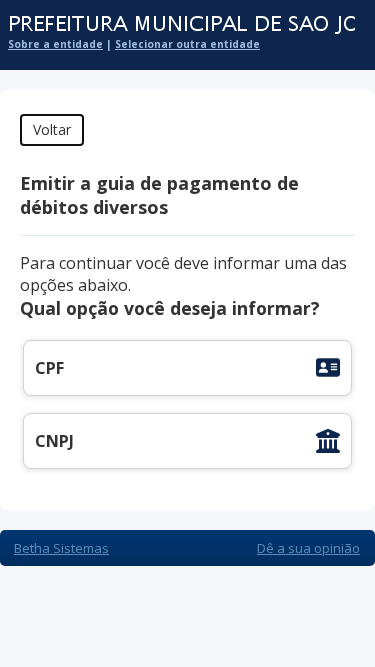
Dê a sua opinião (308, 548)
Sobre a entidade (55, 44)
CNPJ (54, 441)
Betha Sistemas (61, 548)
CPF (49, 368)
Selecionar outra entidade (187, 44)
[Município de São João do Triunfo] (177, 24)
